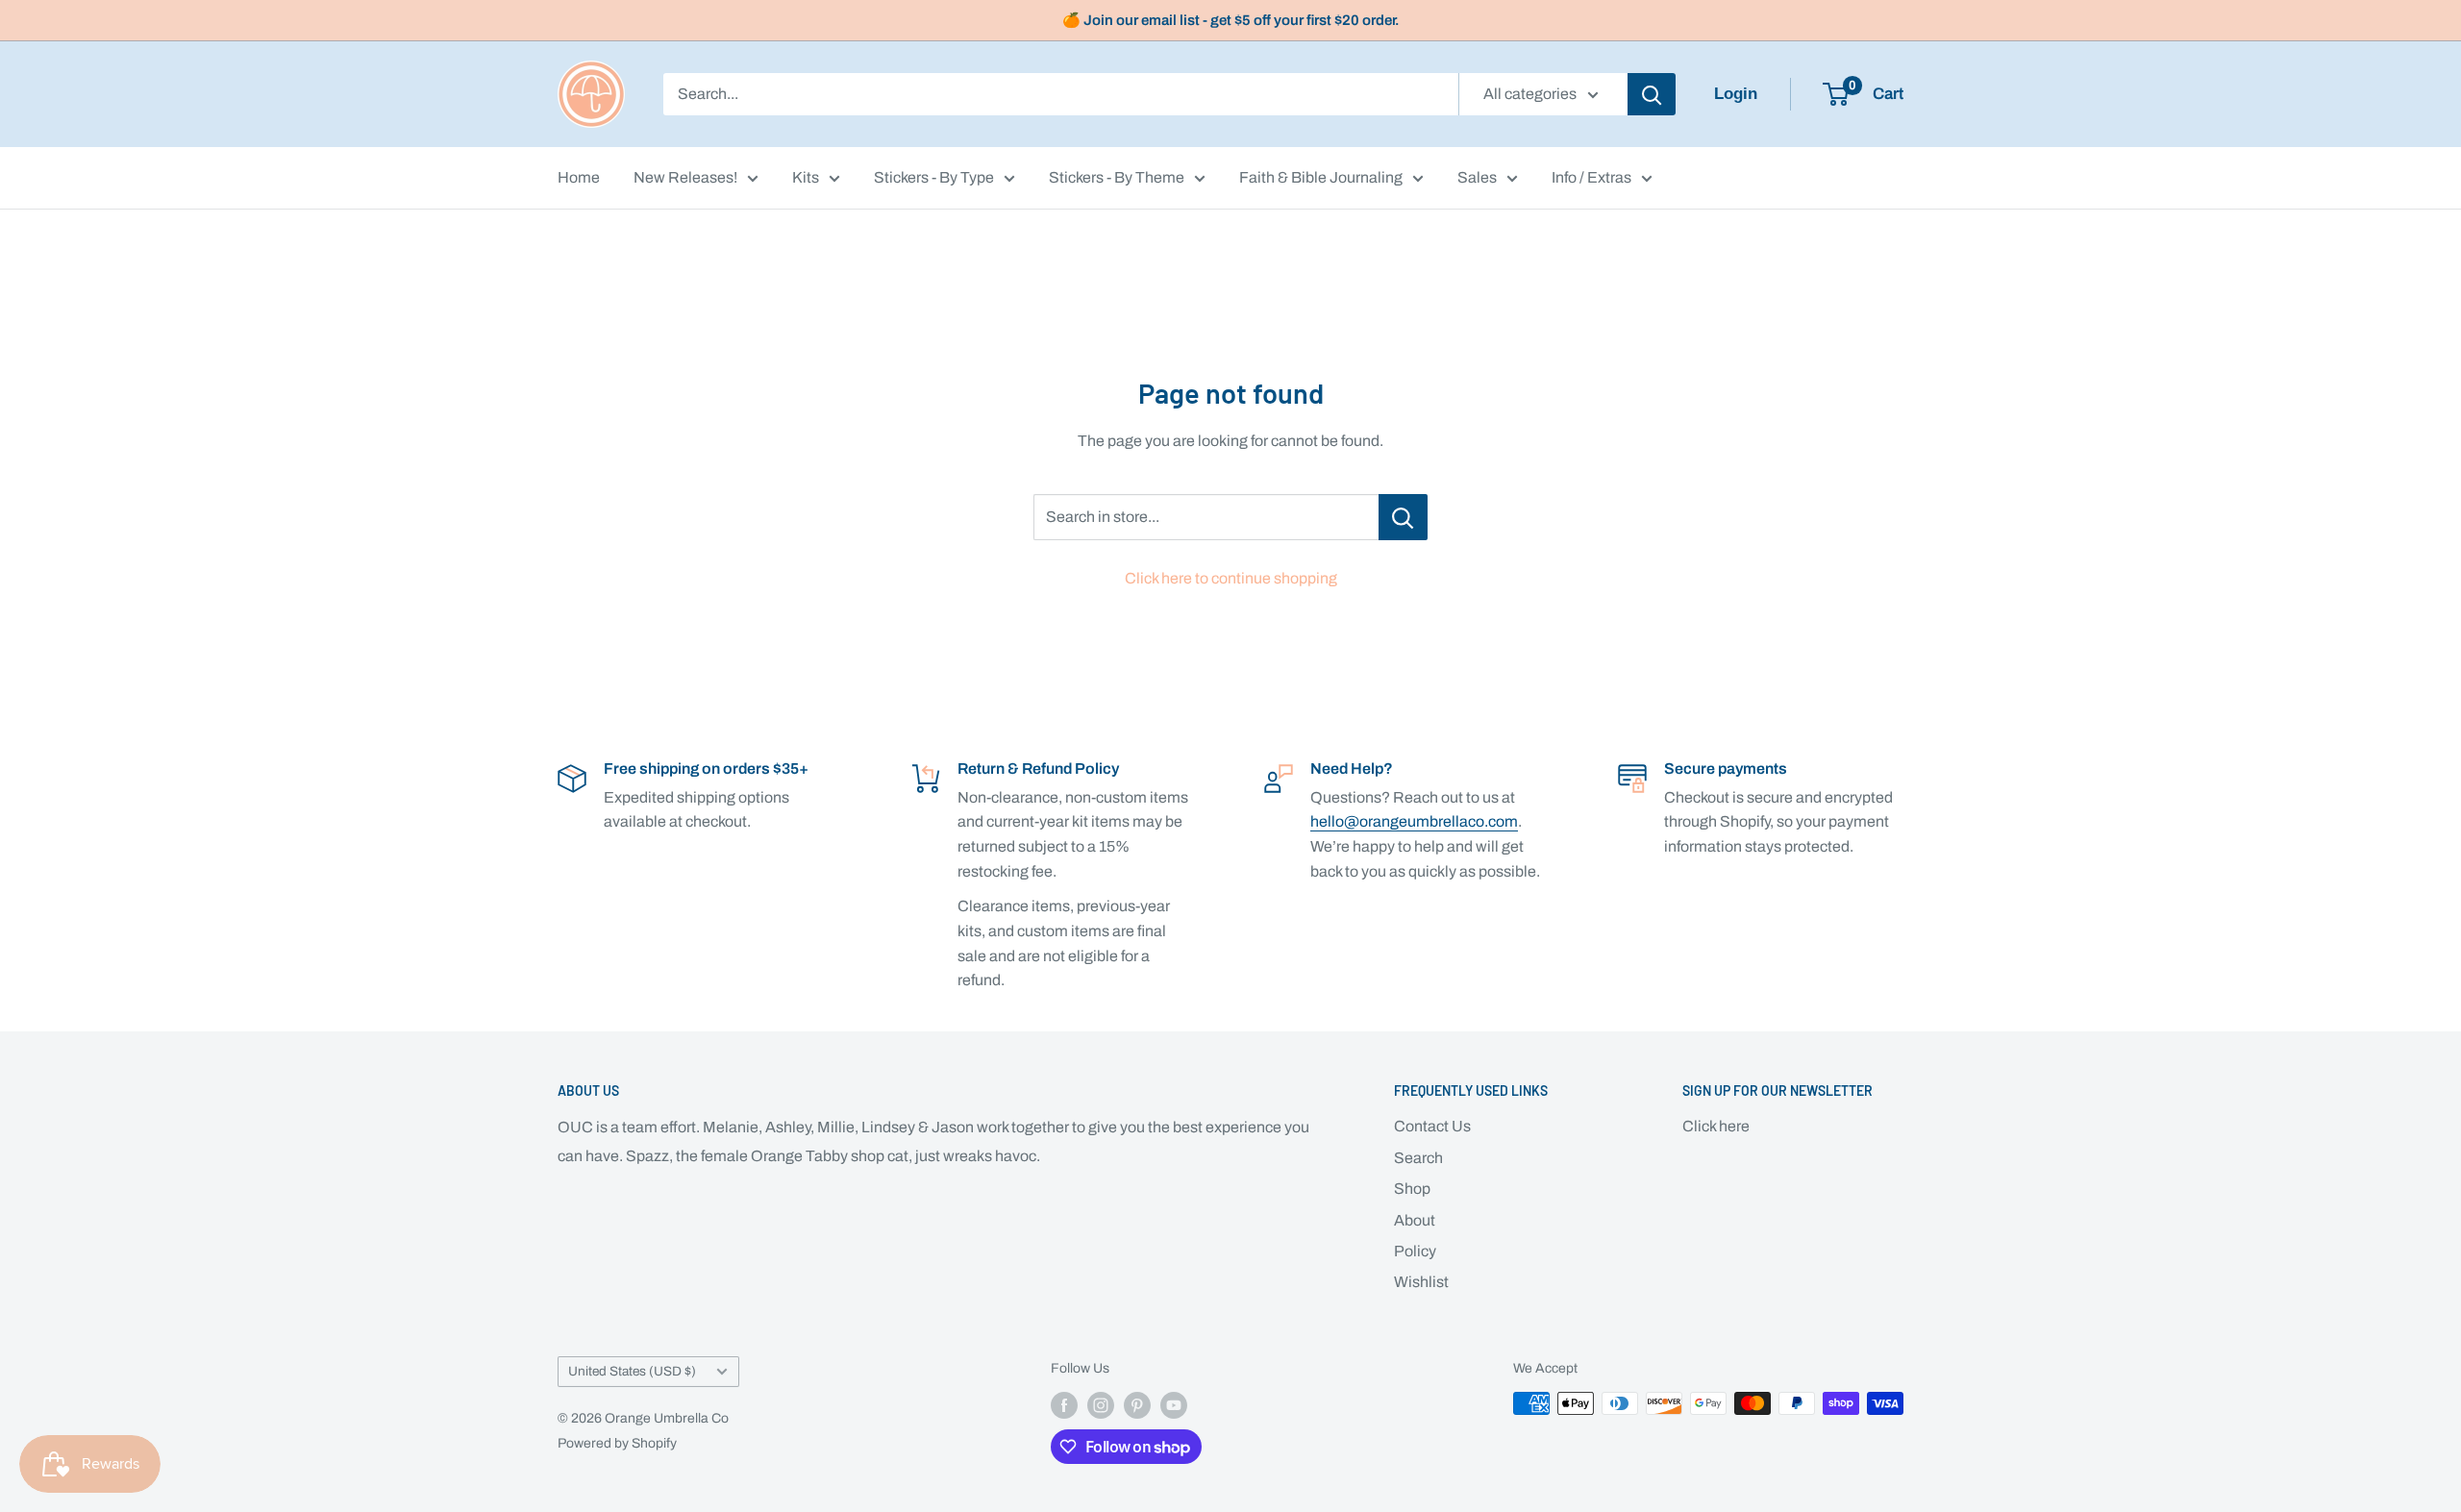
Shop (1412, 1189)
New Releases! (685, 177)
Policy (1415, 1251)
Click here (1716, 1126)
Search (1418, 1158)
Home (579, 177)
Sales (1477, 177)
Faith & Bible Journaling (1321, 177)
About (1415, 1220)
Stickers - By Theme (1117, 177)
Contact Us (1432, 1126)
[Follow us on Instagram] (1101, 1405)
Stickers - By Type (934, 177)
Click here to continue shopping (1231, 578)
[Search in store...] (1403, 517)
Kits (806, 177)
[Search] (1652, 94)
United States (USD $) (632, 1371)
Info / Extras (1591, 177)
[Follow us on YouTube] (1174, 1405)
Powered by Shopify (617, 1443)
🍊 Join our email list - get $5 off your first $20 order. (1231, 20)
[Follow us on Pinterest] (1137, 1405)
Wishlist (1421, 1282)
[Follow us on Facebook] (1064, 1405)
